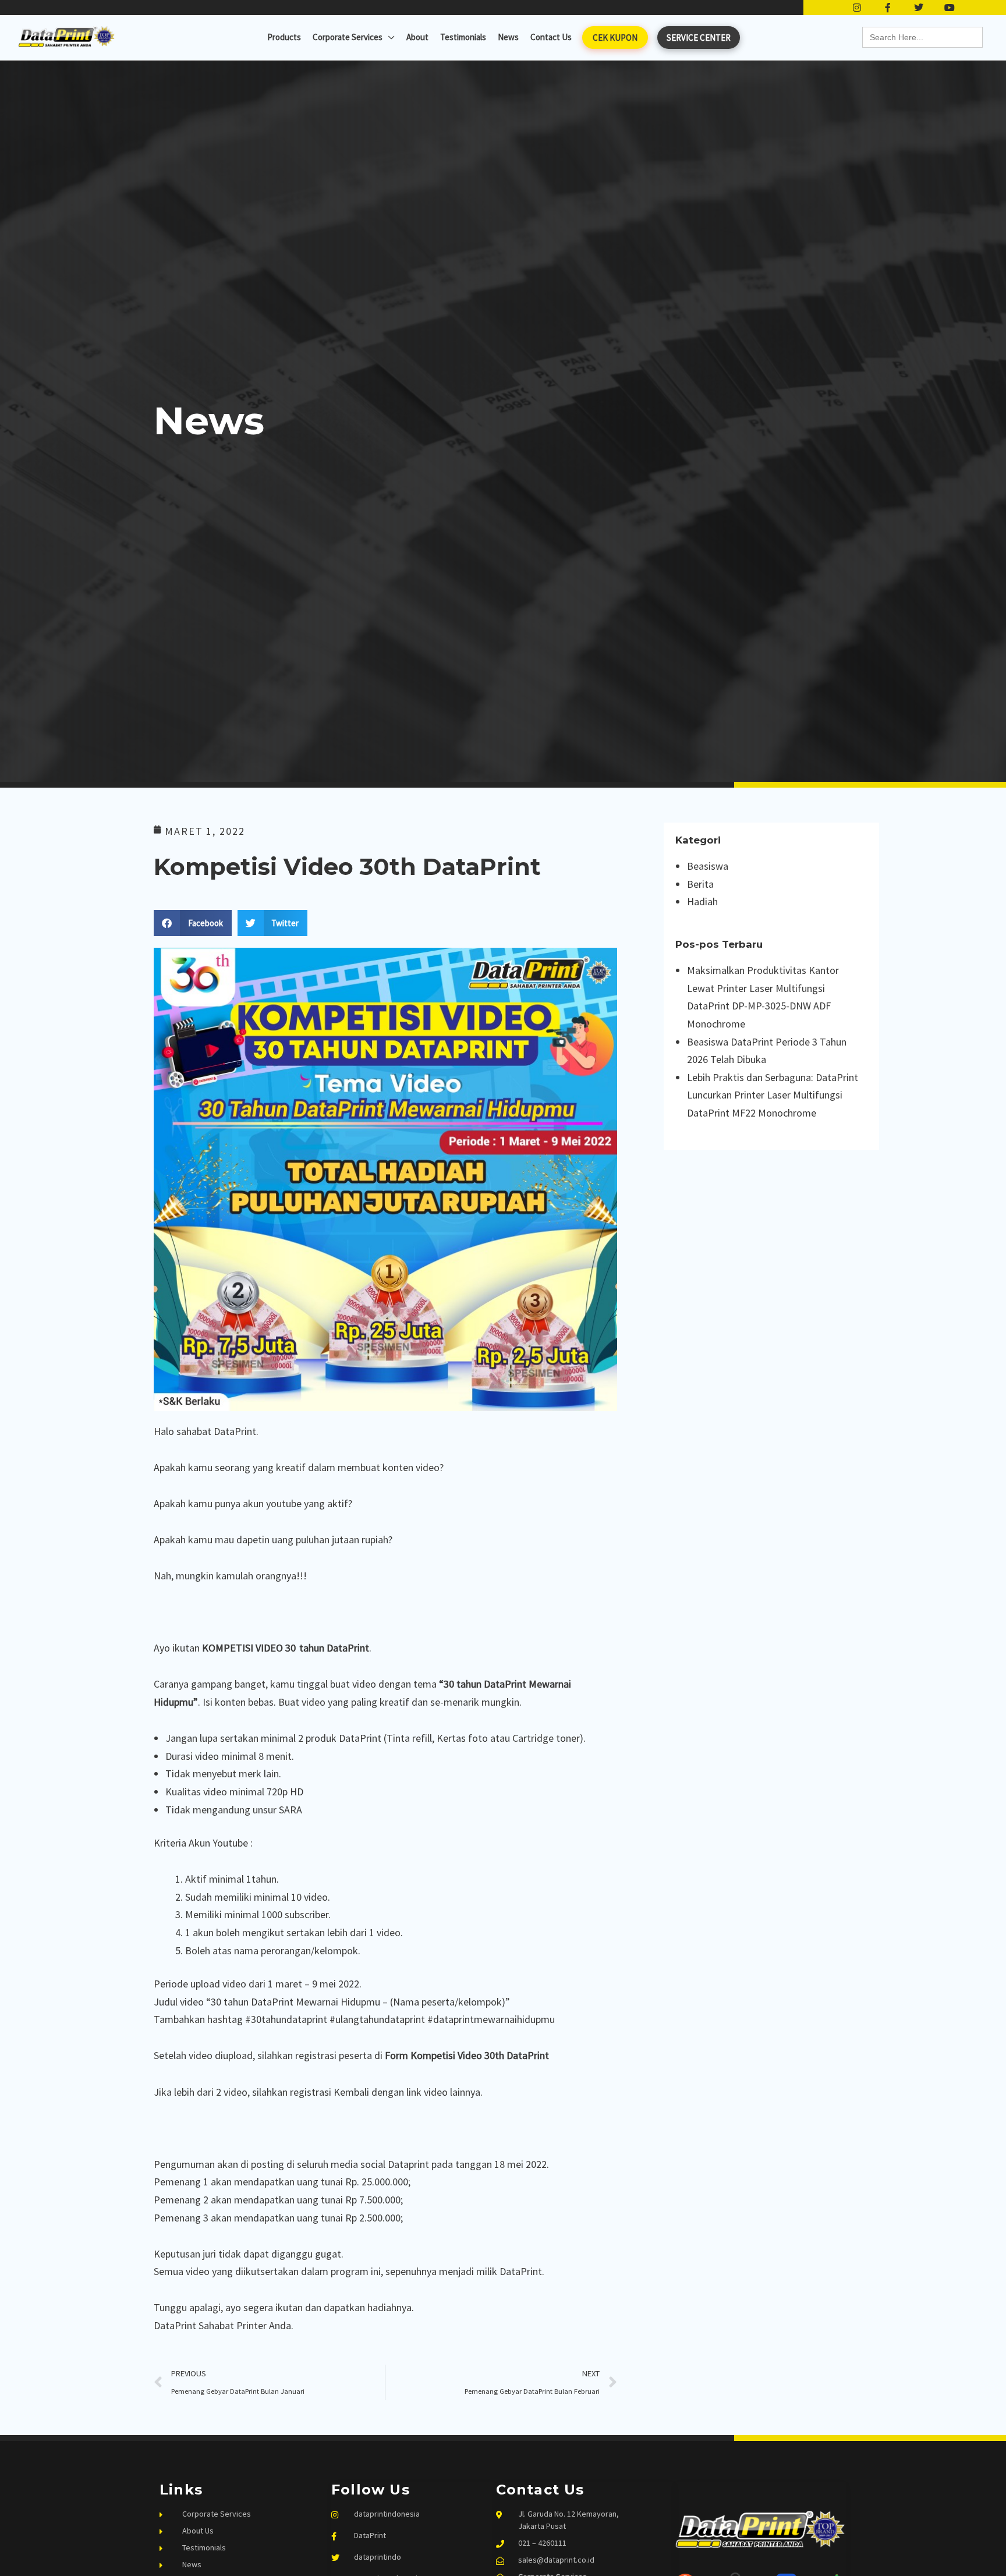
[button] (193, 923)
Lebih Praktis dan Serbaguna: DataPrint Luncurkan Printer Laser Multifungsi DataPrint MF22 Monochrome (773, 1095)
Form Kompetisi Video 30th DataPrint (467, 2055)
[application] (389, 37)
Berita (700, 884)
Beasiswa (708, 866)
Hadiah (702, 901)
